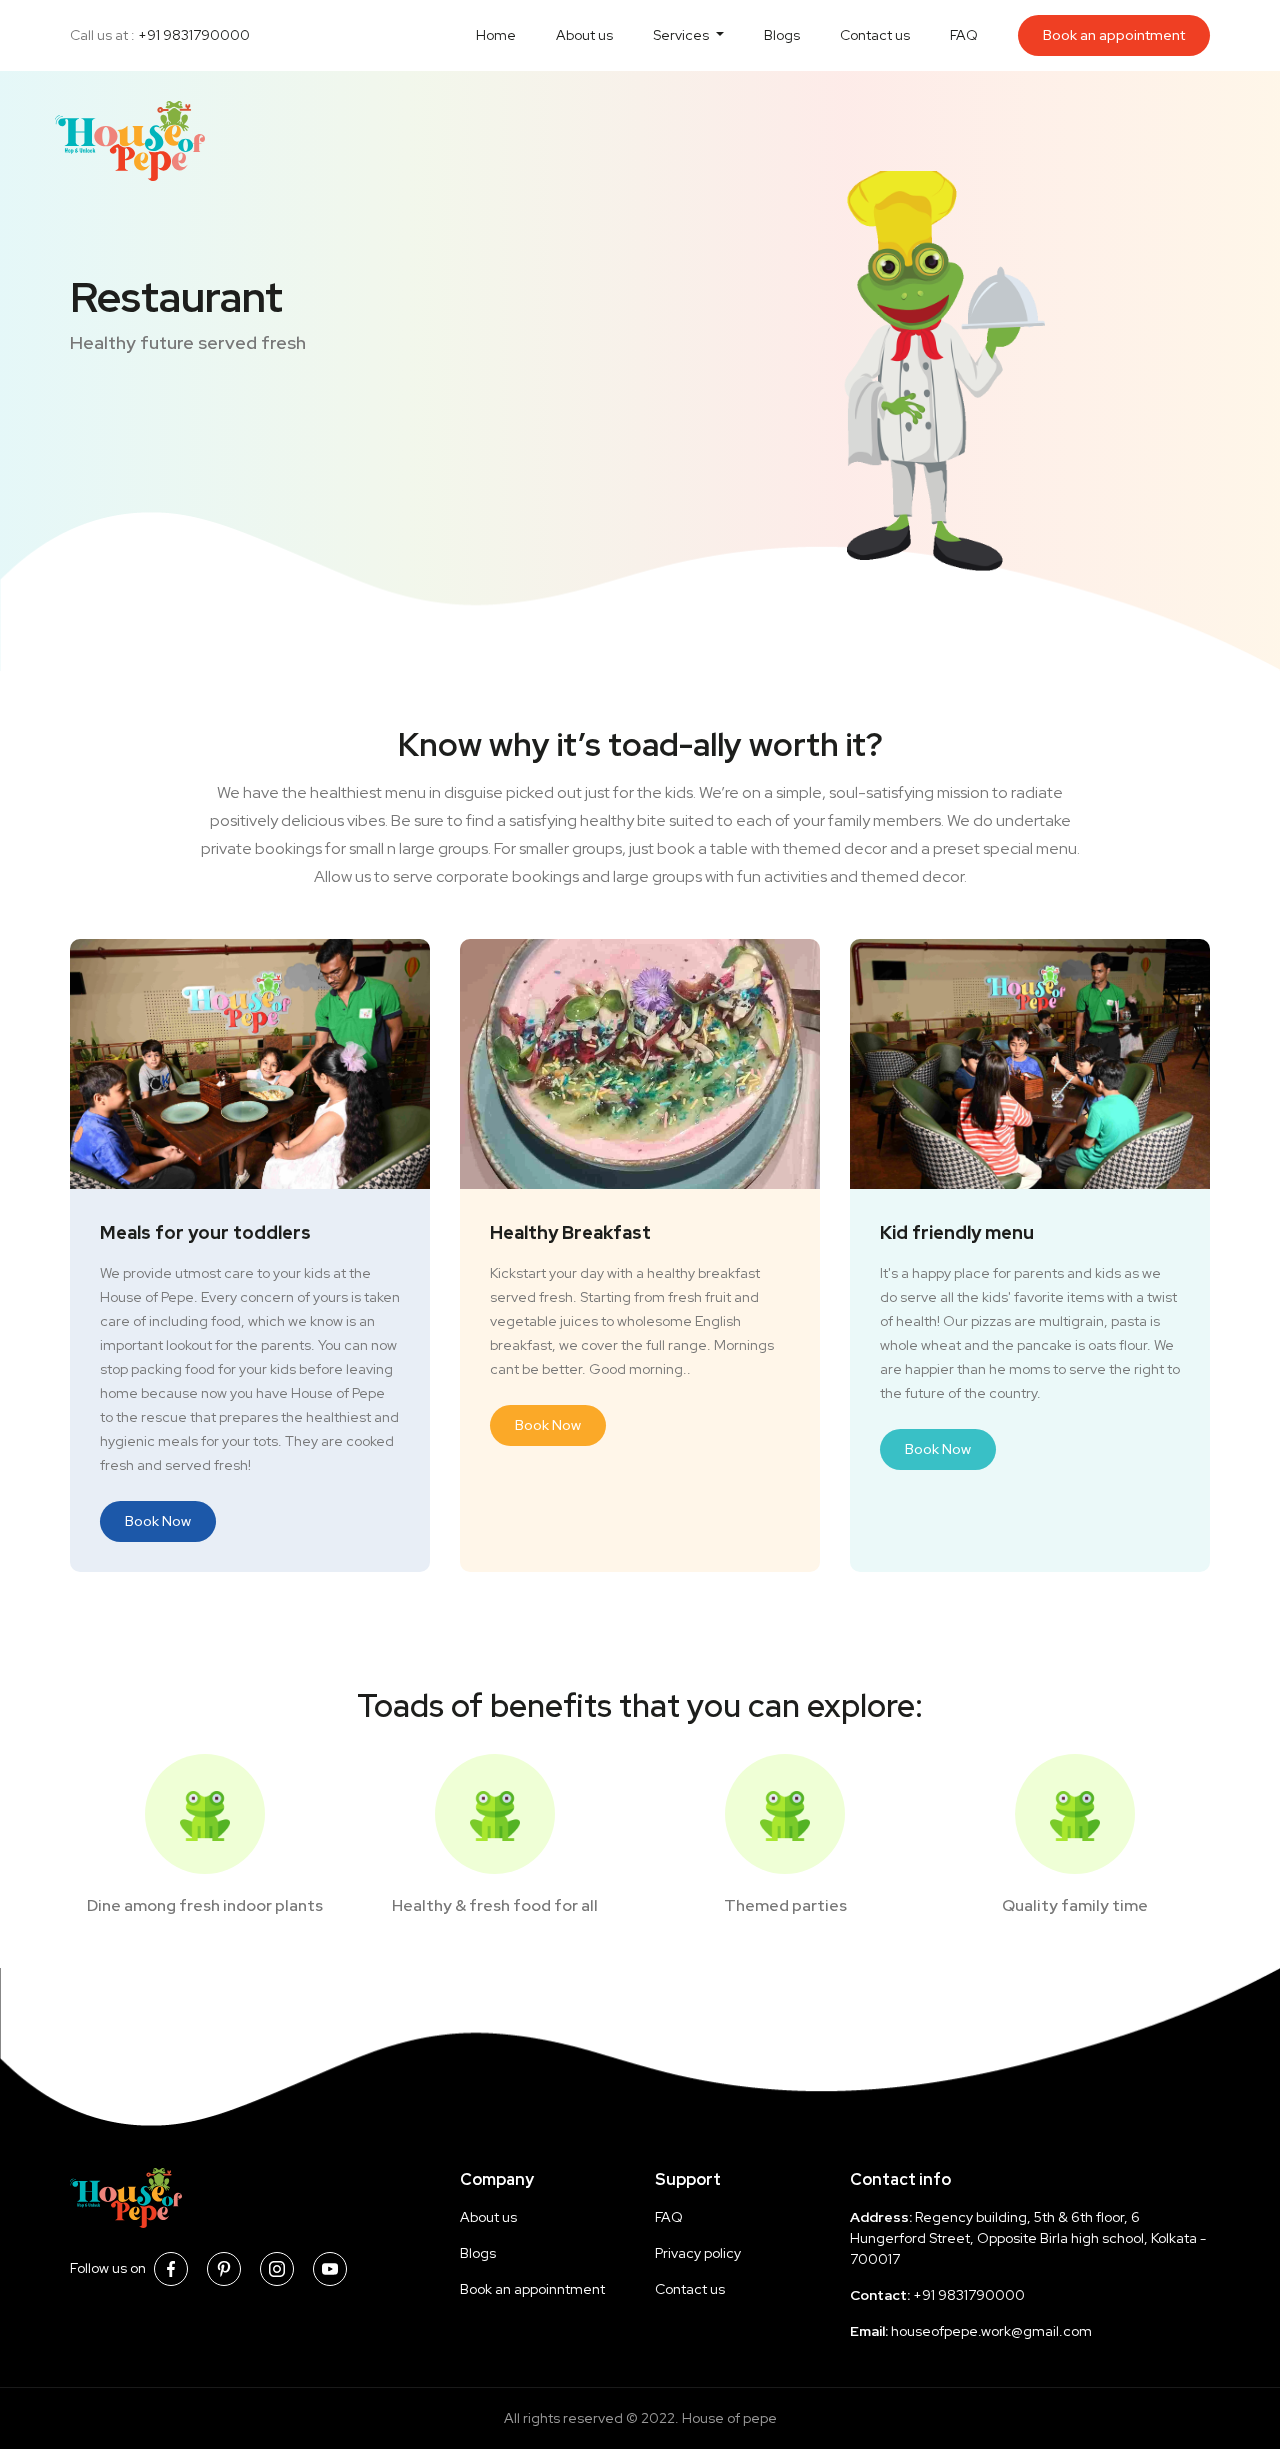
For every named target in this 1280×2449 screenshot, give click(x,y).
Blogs (782, 35)
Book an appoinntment (532, 2289)
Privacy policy (698, 2253)
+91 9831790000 (194, 35)
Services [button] (682, 35)
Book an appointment (1114, 35)
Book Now (158, 1521)
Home (496, 35)
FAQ (964, 35)
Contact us (875, 35)
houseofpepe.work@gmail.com (991, 2331)
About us (584, 35)
